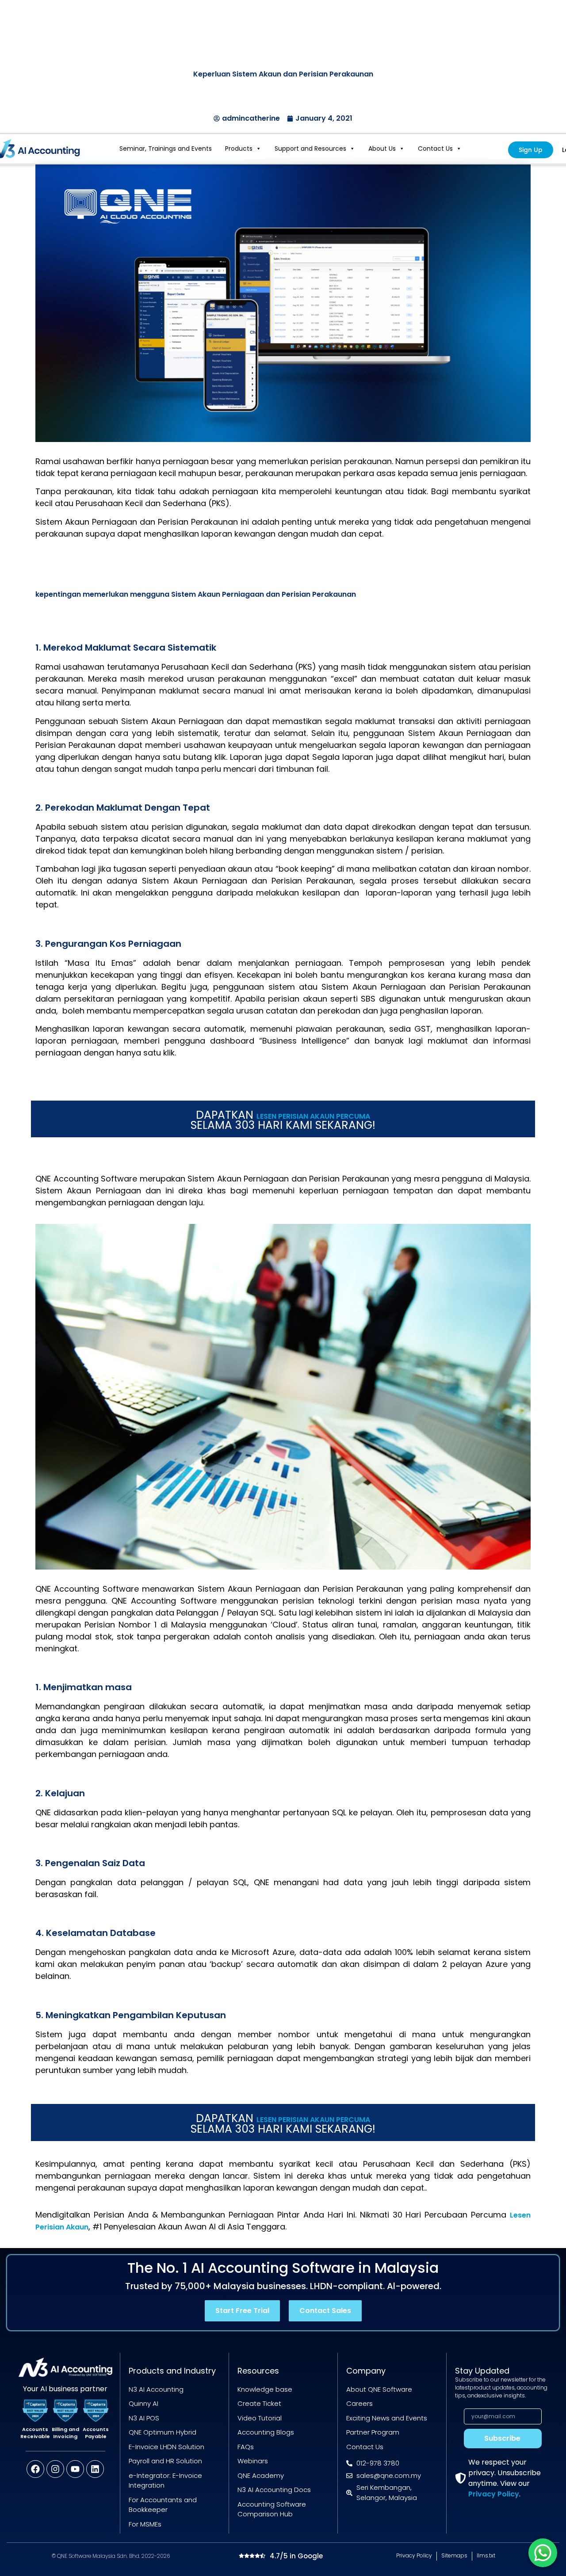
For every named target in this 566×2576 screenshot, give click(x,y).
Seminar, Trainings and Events (166, 149)
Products (239, 149)
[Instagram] (55, 2469)
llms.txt (486, 2555)
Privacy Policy (494, 2494)
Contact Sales (325, 2311)
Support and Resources (310, 149)
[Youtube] (75, 2469)
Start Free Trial (242, 2311)
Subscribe (502, 2438)
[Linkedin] (95, 2469)
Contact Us (435, 149)
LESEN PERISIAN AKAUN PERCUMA (313, 1116)
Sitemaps (454, 2555)
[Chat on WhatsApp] (543, 2553)
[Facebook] (35, 2469)
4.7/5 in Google (296, 2556)
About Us (382, 149)
